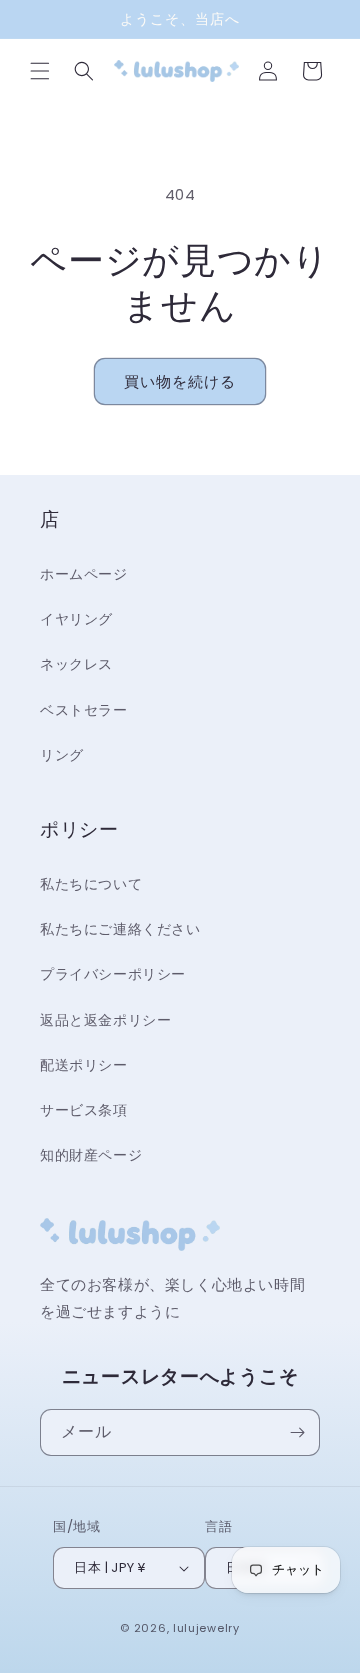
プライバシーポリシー (113, 974)
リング (62, 755)
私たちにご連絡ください (120, 929)
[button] (40, 71)
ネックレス (76, 664)
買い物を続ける (180, 381)
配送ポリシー (84, 1065)
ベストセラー (84, 710)
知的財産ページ (91, 1155)
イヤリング (76, 619)
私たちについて (91, 884)
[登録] (297, 1432)
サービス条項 (84, 1110)
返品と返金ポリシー (105, 1020)
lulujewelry (206, 1628)
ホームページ (84, 574)
